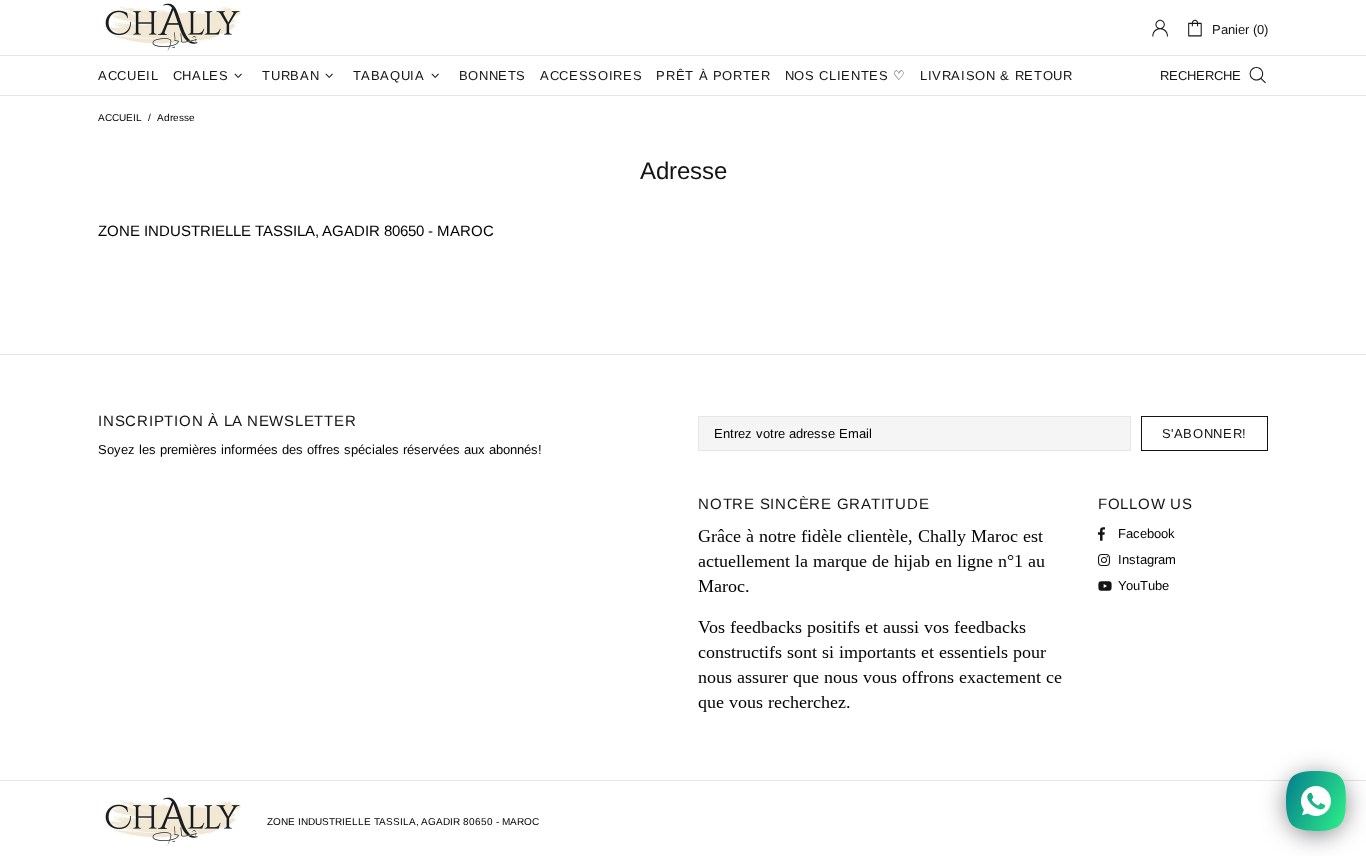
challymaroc (175, 27)
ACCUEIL (120, 117)
